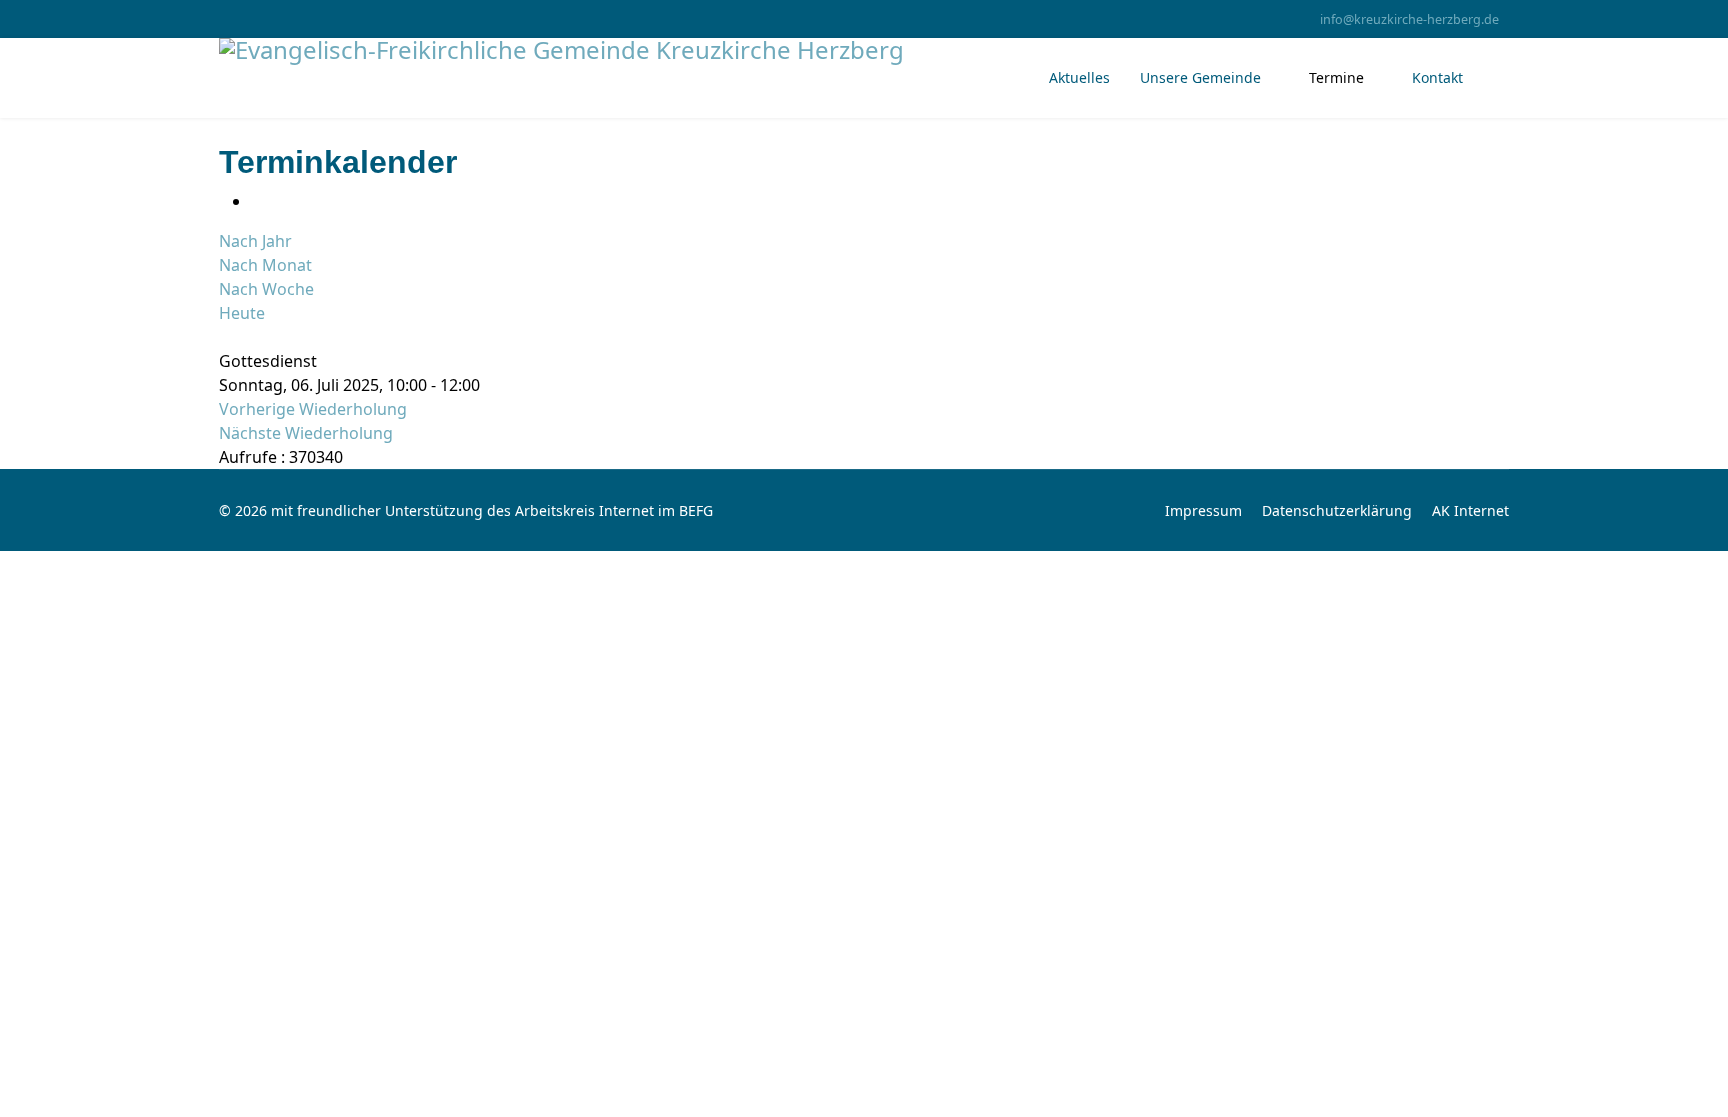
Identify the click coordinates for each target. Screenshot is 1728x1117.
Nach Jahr (255, 241)
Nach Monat (265, 265)
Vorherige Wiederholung (313, 409)
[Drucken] (257, 201)
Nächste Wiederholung (306, 433)
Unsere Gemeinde (1200, 77)
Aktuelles (1079, 77)
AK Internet (1470, 510)
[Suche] (225, 337)
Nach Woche (266, 289)
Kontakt (1437, 77)
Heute (242, 313)
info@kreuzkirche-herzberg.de (1409, 19)
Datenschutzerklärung (1337, 510)
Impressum (1203, 510)
